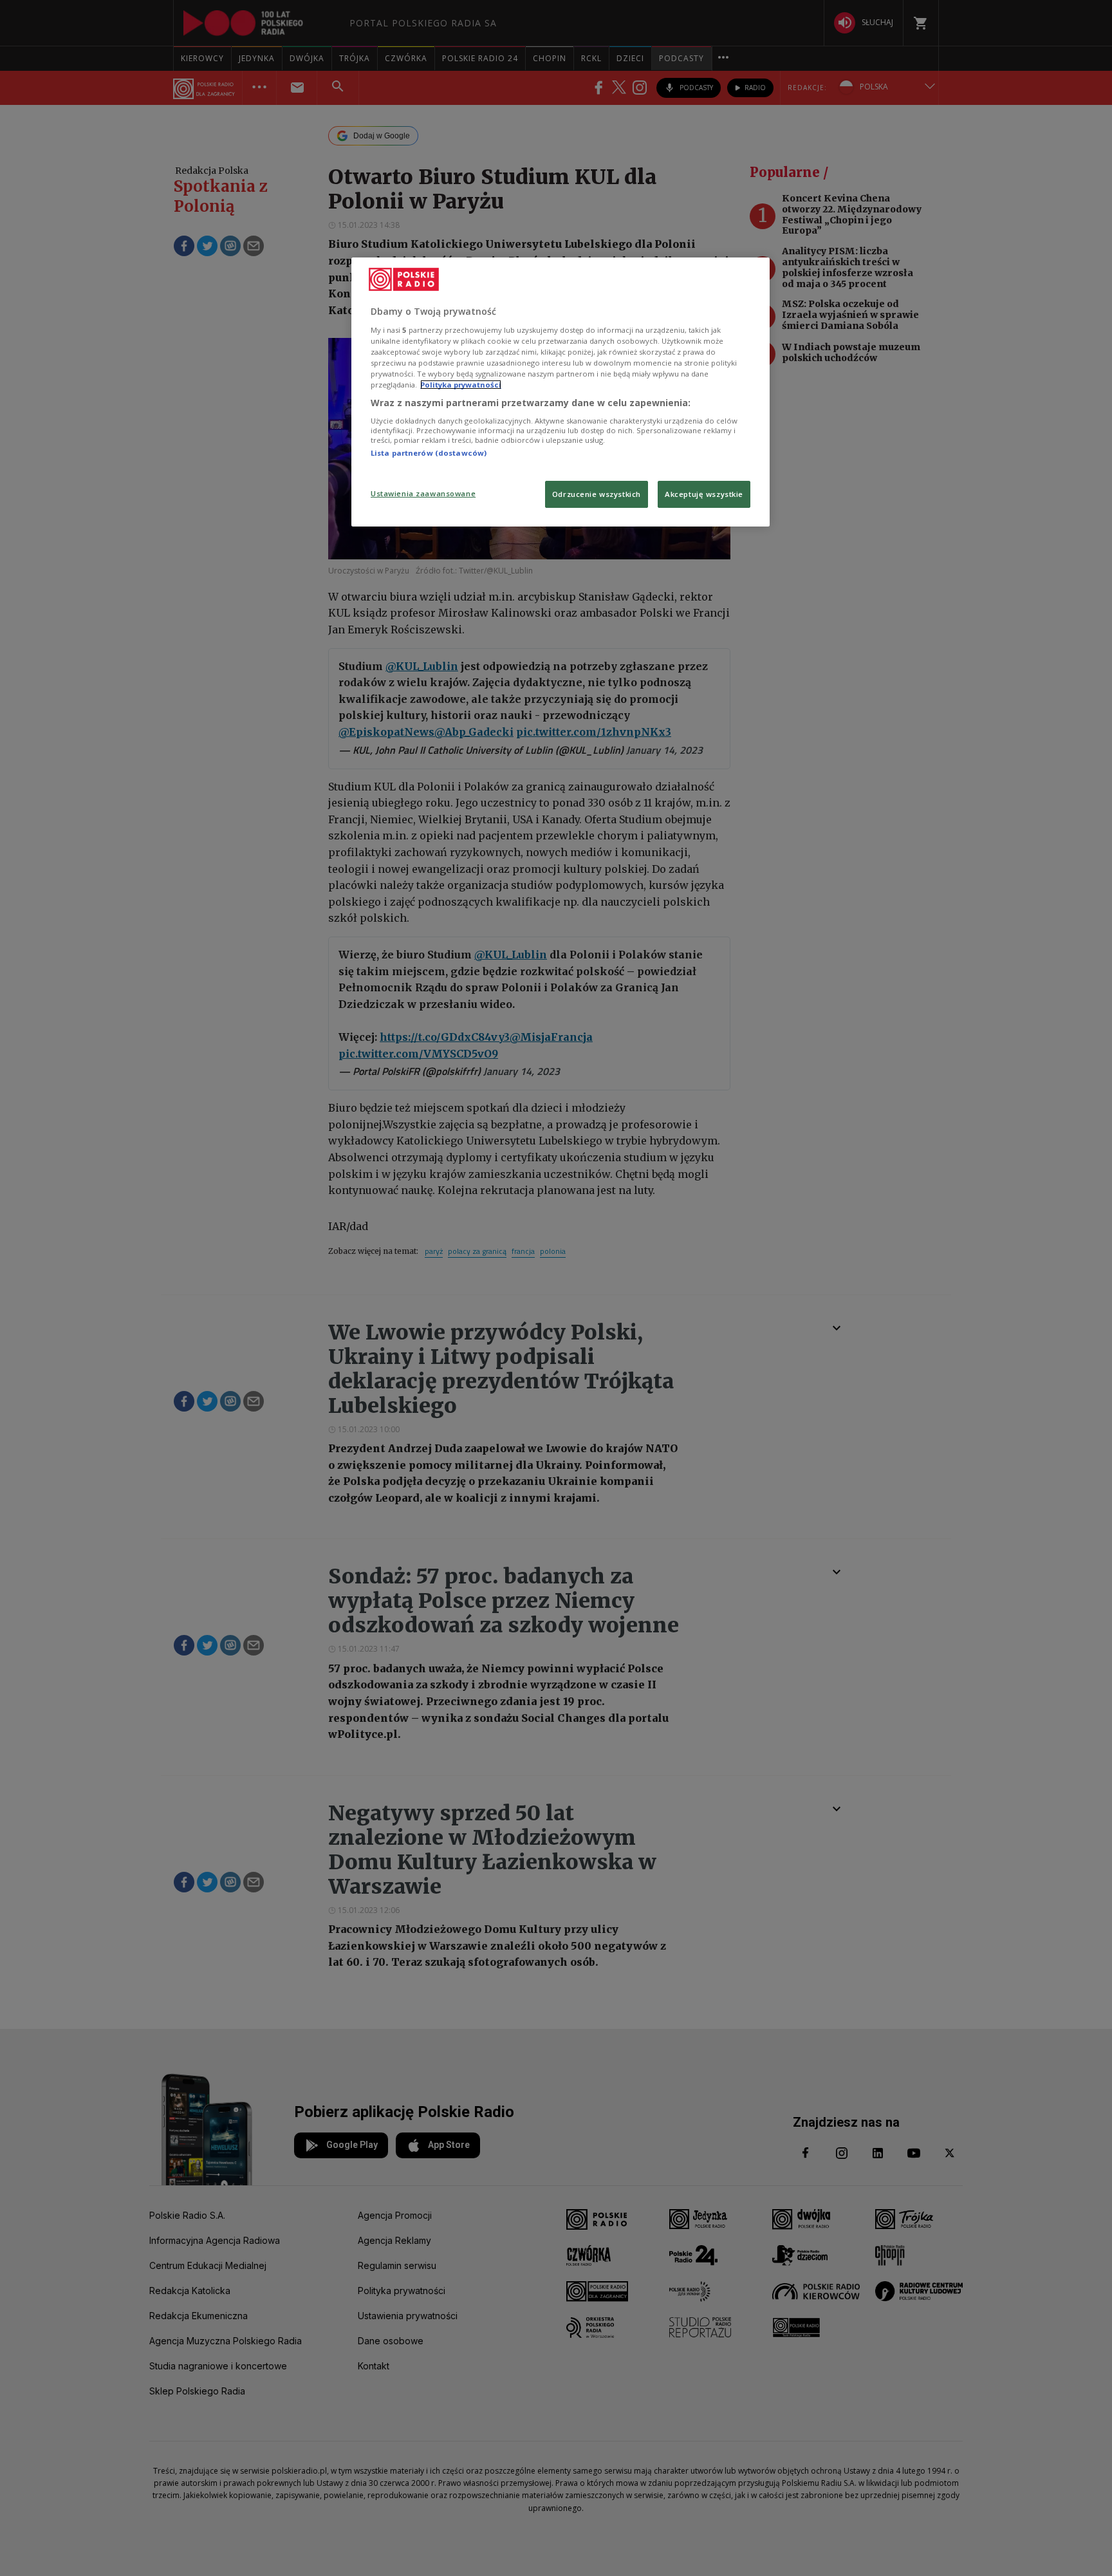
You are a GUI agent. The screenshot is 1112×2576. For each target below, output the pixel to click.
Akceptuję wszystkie (704, 494)
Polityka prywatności (461, 385)
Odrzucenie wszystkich (597, 494)
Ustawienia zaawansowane (423, 493)
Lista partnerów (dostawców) (429, 453)
